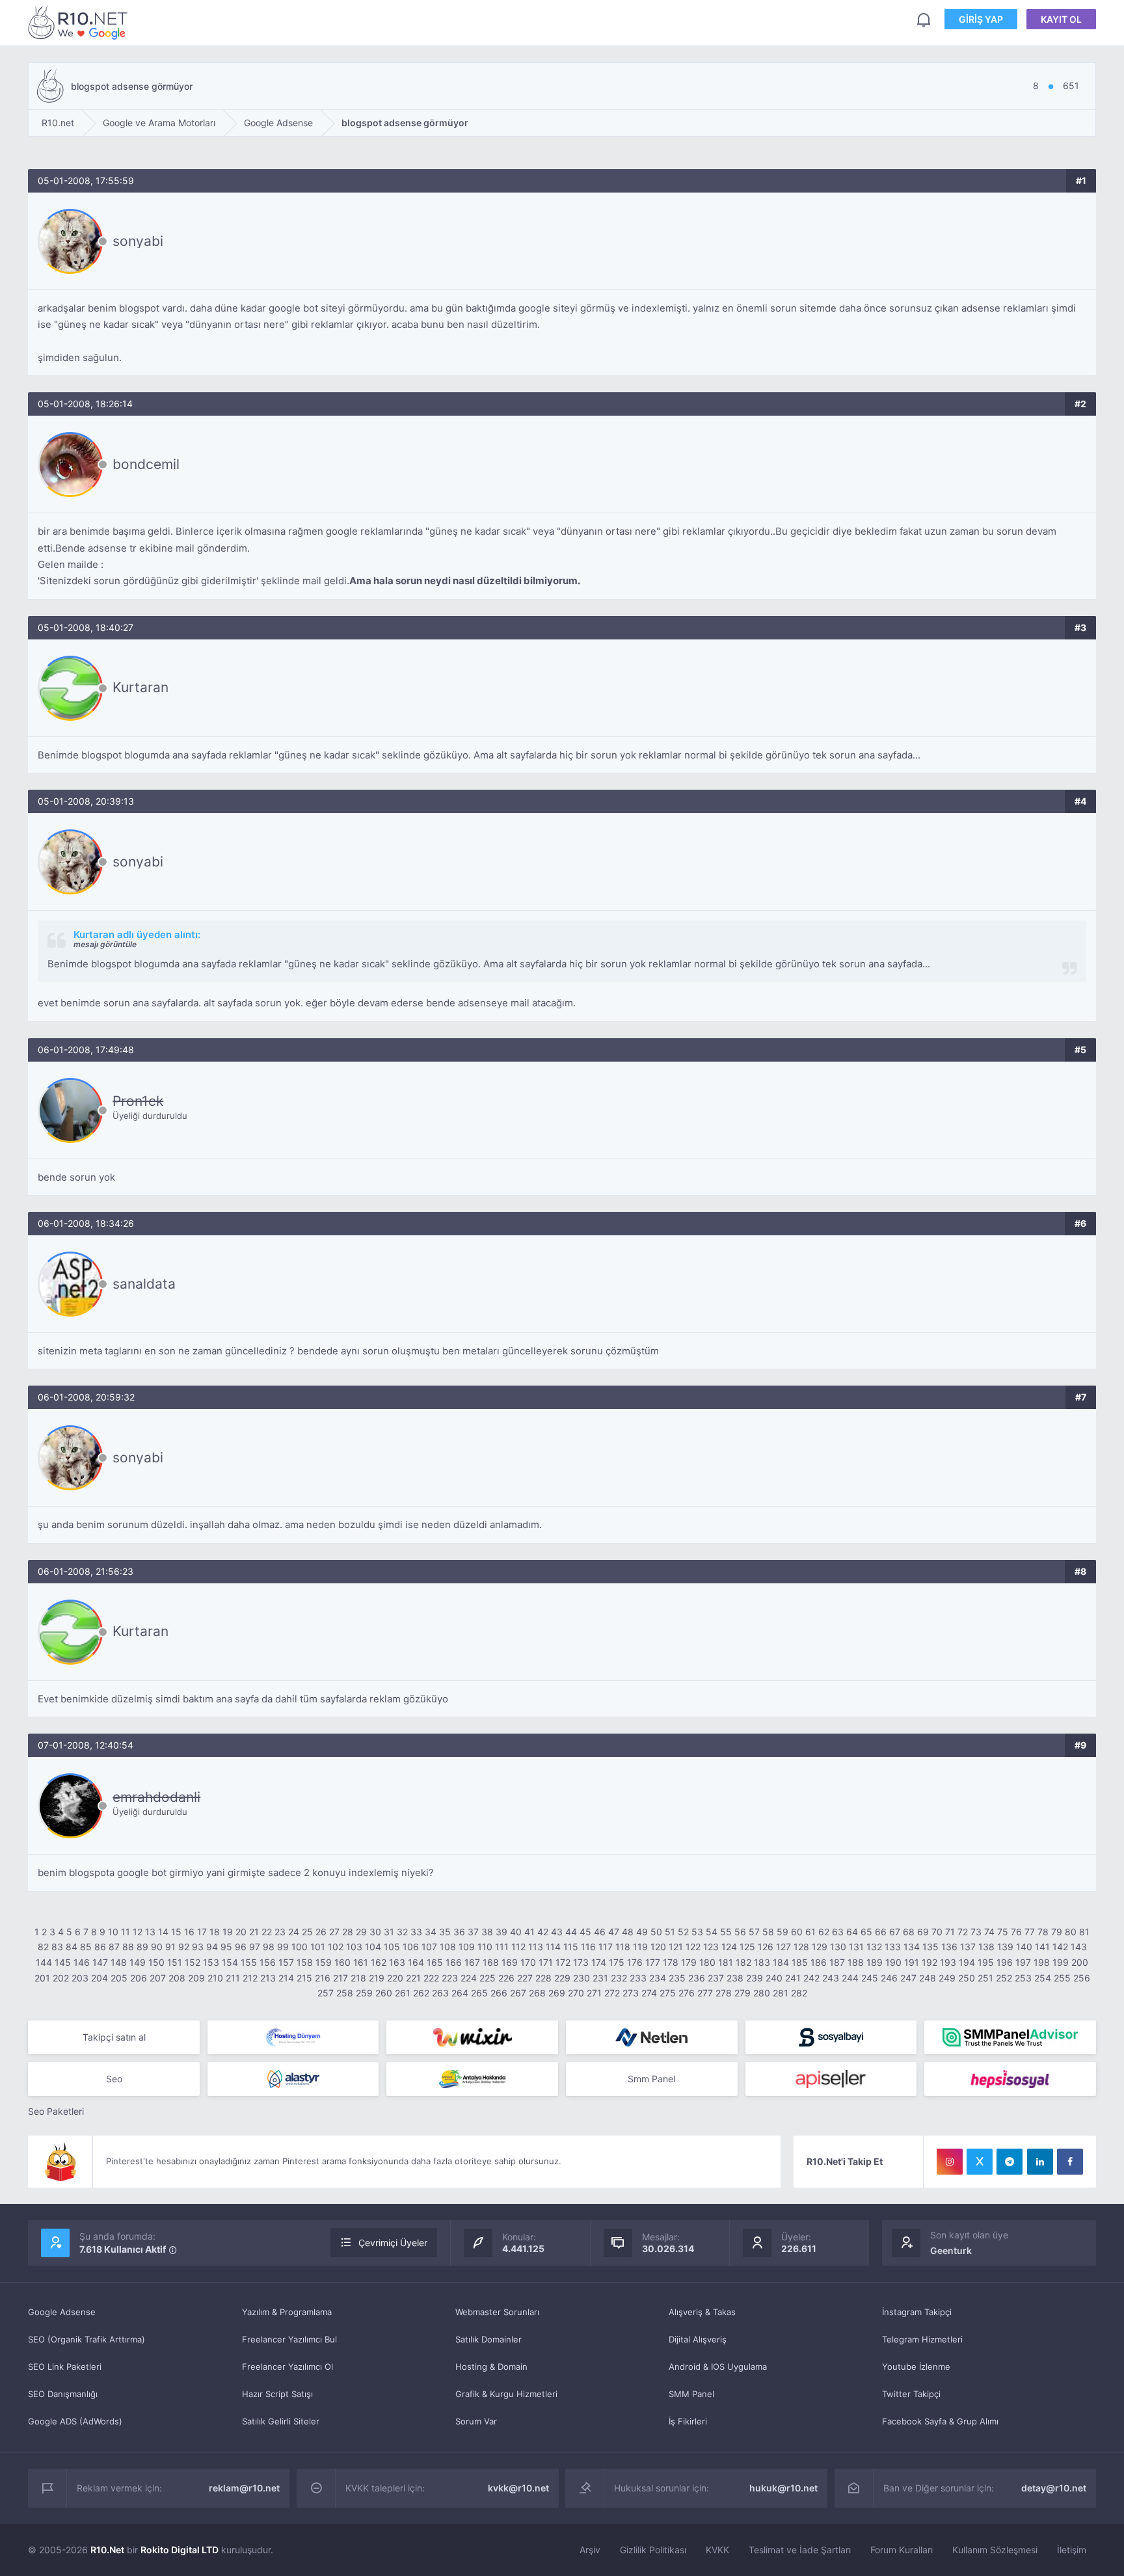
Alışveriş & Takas (702, 2312)
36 (459, 1932)
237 (716, 1978)
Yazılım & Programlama (287, 2312)
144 (44, 1962)
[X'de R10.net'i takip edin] (980, 2162)
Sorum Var (476, 2421)
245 (870, 1978)
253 (1023, 1978)
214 (286, 1978)
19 (228, 1932)
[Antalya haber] (472, 2079)
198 (1042, 1962)
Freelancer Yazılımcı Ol (288, 2367)
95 (226, 1947)
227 (525, 1978)
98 (269, 1947)
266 (499, 1993)
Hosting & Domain (491, 2367)
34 (431, 1932)
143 (1079, 1947)
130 (838, 1947)
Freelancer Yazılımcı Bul (289, 2339)
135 (930, 1947)
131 (856, 1947)
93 (198, 1947)
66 (881, 1932)
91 (170, 1947)
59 (783, 1932)
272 (612, 1993)
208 (177, 1978)
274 (649, 1993)
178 (671, 1962)
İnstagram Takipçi (917, 2312)
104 (373, 1947)
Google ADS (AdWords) (75, 2421)
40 (516, 1932)
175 (617, 1962)
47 (614, 1932)
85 (86, 1947)
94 (212, 1947)
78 (1043, 1932)
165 (435, 1962)
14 (163, 1932)
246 (889, 1978)
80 (1071, 1932)
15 (176, 1932)
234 (658, 1978)
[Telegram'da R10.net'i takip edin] (1010, 2162)
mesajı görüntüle (105, 944)
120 (658, 1947)
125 (747, 1947)
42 (543, 1932)
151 (175, 1962)
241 (793, 1978)
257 (326, 1993)
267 (518, 1993)
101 (318, 1947)
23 (280, 1932)
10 (113, 1932)
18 (215, 1932)
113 (536, 1947)
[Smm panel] (1010, 2037)
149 (138, 1962)
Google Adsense (62, 2312)
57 (754, 1932)
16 (189, 1932)
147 (100, 1962)
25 (307, 1932)
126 (766, 1947)
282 (799, 1993)
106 (411, 1947)
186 (819, 1962)
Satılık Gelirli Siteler (281, 2421)
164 (416, 1962)
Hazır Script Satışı (277, 2394)
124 (729, 1947)
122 (693, 1947)
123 (711, 1947)
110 (485, 1947)
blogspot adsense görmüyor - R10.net (80, 22)
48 (628, 1932)
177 (653, 1962)
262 (421, 1993)
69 (923, 1932)
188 (856, 1962)
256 (1082, 1978)
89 (142, 1947)
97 (255, 1947)
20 (241, 1932)
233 (638, 1978)
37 (473, 1932)
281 (781, 1993)
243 (831, 1978)
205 (119, 1978)
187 (837, 1962)
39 (502, 1932)
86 (100, 1947)
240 (774, 1978)
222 (431, 1978)
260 (384, 1993)
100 (300, 1947)
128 (801, 1947)
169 (510, 1962)
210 (215, 1978)
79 (1057, 1932)
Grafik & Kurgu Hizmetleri (506, 2394)
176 (635, 1962)
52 (683, 1932)
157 (286, 1962)
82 (43, 1947)
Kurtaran (140, 687)
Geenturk (951, 2250)
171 (546, 1962)
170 (528, 1962)
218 (358, 1978)
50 (656, 1932)
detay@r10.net (1054, 2488)
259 (364, 1993)
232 (619, 1978)
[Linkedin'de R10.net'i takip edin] (1040, 2162)
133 (893, 1947)
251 (985, 1978)
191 (912, 1962)
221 (413, 1978)
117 (606, 1947)
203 (80, 1978)
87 (114, 1947)
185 (800, 1962)
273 (631, 1993)
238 (735, 1978)
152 (193, 1962)
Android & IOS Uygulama (718, 2367)
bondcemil (146, 464)
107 (429, 1947)
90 (157, 1947)
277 (705, 1993)
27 (334, 1932)
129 (820, 1947)
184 (781, 1962)
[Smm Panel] (831, 2037)
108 (448, 1947)
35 (445, 1932)
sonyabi (138, 241)
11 (126, 1932)
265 (479, 1993)
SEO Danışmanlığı (63, 2394)
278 (724, 1993)
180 (707, 1962)
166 (454, 1962)
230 (582, 1978)
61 (810, 1932)
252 (1004, 1978)
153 (211, 1962)
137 (968, 1947)
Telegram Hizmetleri (922, 2339)
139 (1005, 1947)
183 (762, 1962)
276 (687, 1993)
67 (895, 1932)
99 (283, 1947)
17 (202, 1932)
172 (563, 1962)
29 (361, 1932)
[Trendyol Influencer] (472, 2037)
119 (640, 1947)
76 (1016, 1932)
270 (576, 1993)
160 (342, 1962)
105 (392, 1947)
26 (321, 1932)
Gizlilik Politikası (653, 2550)
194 (967, 1962)
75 (1003, 1932)
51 (670, 1932)
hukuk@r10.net (783, 2488)
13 (150, 1932)
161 (361, 1962)
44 (571, 1932)
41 (529, 1932)
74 (989, 1932)
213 (268, 1978)
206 (139, 1978)
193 (948, 1962)
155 (249, 1962)
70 (937, 1932)
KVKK (717, 2550)
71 (950, 1932)
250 (967, 1978)
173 (581, 1962)
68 (909, 1932)
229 (562, 1978)
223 (450, 1978)
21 (254, 1932)
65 (866, 1932)
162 (379, 1962)
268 (537, 1993)
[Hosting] (293, 2037)
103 (354, 1947)
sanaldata (144, 1284)
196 (1005, 1962)
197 (1023, 1962)
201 (42, 1978)
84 (72, 1947)
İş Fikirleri (688, 2421)
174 (599, 1962)
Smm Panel (651, 2079)
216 (323, 1978)
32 (402, 1932)
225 (488, 1978)
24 (294, 1932)
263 (440, 1993)
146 (82, 1962)
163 (397, 1962)
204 (100, 1978)
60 (797, 1932)
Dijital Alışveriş (698, 2339)
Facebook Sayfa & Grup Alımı (940, 2421)
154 (230, 1962)
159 (324, 1962)
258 (345, 1993)
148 (119, 1962)
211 (233, 1978)
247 (908, 1978)
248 (928, 1978)
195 (986, 1962)
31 (389, 1932)
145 (63, 1962)
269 (557, 1993)
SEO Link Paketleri (65, 2367)
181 (726, 1962)
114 (553, 1947)
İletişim (1072, 2550)
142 (1060, 1947)
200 (1080, 1962)
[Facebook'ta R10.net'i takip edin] (1070, 2162)
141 (1042, 1947)
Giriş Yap (981, 19)
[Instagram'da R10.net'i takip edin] (950, 2162)
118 (623, 1947)
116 (588, 1947)
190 (893, 1962)
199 (1061, 1962)
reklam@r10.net (244, 2488)
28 (348, 1932)
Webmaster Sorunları (497, 2312)
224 (469, 1978)
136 (949, 1947)
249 (947, 1978)
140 (1024, 1947)
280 (762, 1993)
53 (697, 1932)
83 (57, 1947)
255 (1062, 1978)
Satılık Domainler (488, 2339)
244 (850, 1978)
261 (403, 1993)
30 (375, 1932)
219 (377, 1978)
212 (250, 1978)
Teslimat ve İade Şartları (800, 2550)
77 (1030, 1932)
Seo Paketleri (56, 2111)
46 (600, 1932)
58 (768, 1932)
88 (128, 1947)
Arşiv (590, 2550)
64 (852, 1932)
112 (518, 1947)
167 (472, 1962)
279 (743, 1993)
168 (491, 1962)
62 (824, 1932)
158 (305, 1962)
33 (416, 1932)
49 (642, 1932)
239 (755, 1978)
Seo (114, 2079)
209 (196, 1978)
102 (336, 1947)
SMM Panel (691, 2394)
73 (976, 1932)
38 (487, 1932)
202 (61, 1978)
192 (930, 1962)
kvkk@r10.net (518, 2488)
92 (184, 1947)
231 (600, 1978)
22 (267, 1932)
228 (543, 1978)
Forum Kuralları (902, 2550)
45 (585, 1932)
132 (874, 1947)
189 (875, 1962)
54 (712, 1932)
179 (689, 1962)
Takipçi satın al (114, 2037)
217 (341, 1978)
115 (571, 1947)
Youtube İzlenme (916, 2367)
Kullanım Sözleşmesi (995, 2550)
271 (594, 1993)
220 (395, 1978)
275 (668, 1993)
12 (138, 1932)
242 (811, 1978)
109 (467, 1947)
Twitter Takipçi (911, 2394)
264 (460, 1993)
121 (676, 1947)
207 (158, 1978)
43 (557, 1932)
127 (783, 1947)
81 (1084, 1932)
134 (912, 1947)
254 (1043, 1978)
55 (726, 1932)
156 (268, 1962)
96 (241, 1947)
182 (743, 1962)
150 (156, 1962)
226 (506, 1978)
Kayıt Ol (1061, 19)
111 (502, 1947)
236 (697, 1978)
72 (963, 1932)
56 (740, 1932)
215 (304, 1978)
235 (677, 1978)
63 (838, 1932)
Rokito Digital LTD (180, 2550)
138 (986, 1947)
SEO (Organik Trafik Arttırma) (87, 2339)
